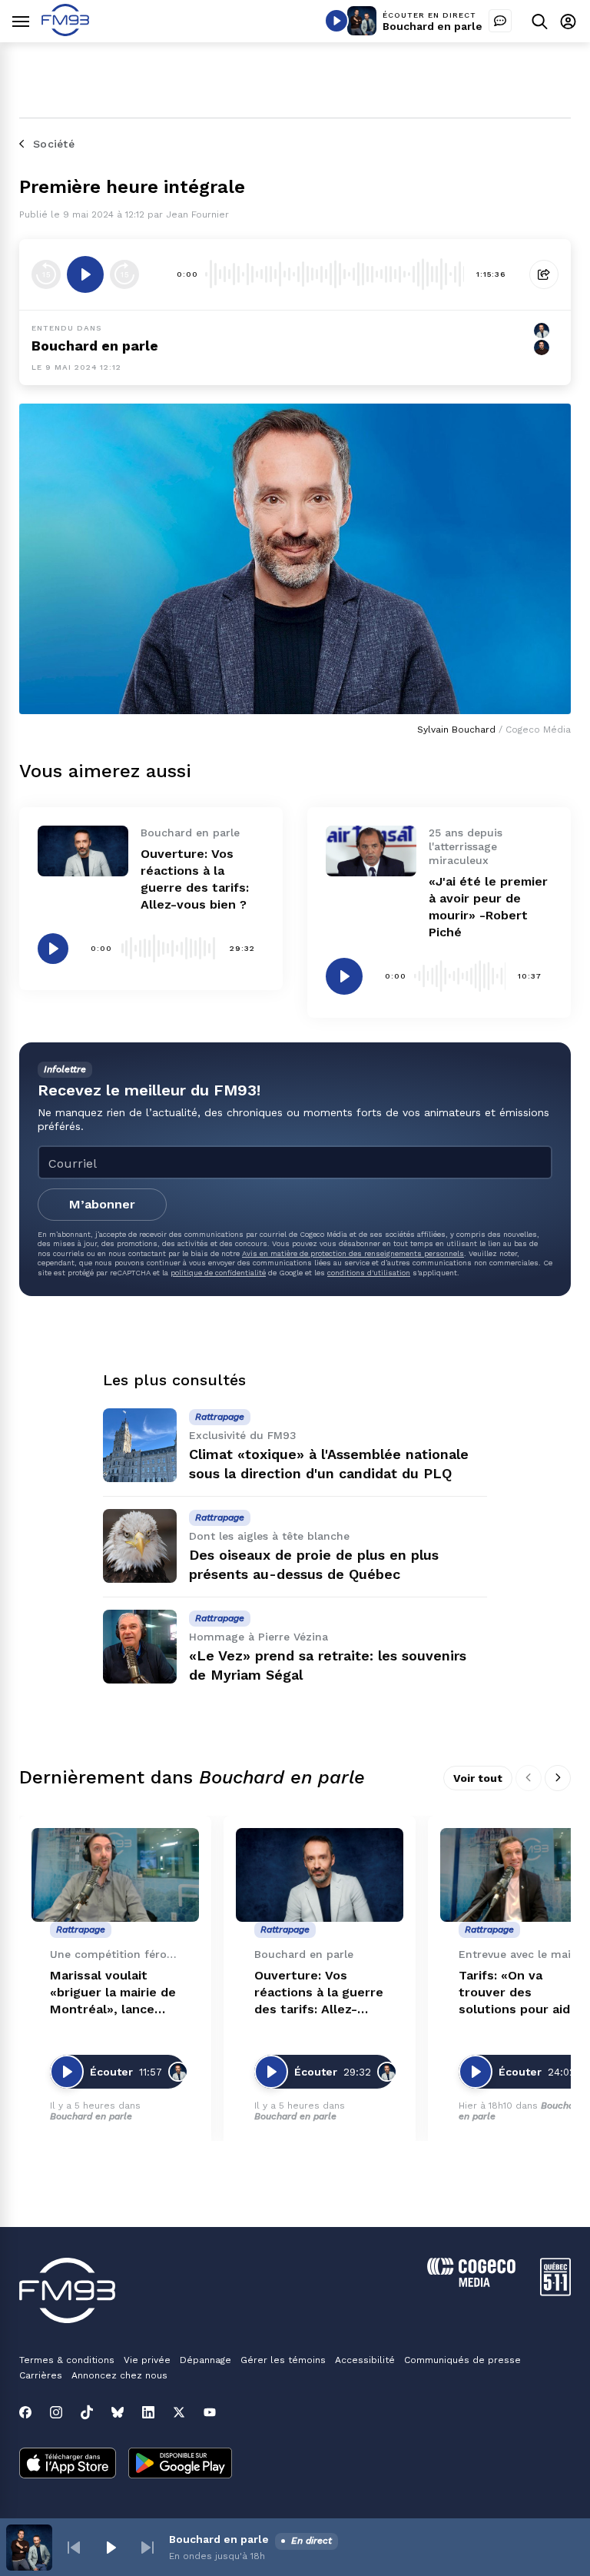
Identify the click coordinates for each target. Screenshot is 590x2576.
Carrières (41, 2375)
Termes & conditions (67, 2360)
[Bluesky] (118, 2412)
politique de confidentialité (218, 1273)
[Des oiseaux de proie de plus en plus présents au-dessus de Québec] (140, 1546)
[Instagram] (56, 2412)
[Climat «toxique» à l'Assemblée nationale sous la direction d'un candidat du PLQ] (140, 1445)
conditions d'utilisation (369, 1273)
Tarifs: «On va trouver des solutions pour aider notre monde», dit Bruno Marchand (521, 1993)
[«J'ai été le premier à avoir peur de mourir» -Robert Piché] (371, 851)
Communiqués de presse (462, 2360)
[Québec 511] (555, 2292)
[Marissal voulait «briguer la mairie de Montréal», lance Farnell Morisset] (115, 1875)
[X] (179, 2412)
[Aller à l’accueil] (65, 32)
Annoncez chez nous (119, 2375)
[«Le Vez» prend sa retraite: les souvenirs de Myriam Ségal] (140, 1647)
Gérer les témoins (283, 2360)
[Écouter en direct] (336, 21)
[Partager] (544, 274)
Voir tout (478, 1778)
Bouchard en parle (433, 26)
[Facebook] (25, 2412)
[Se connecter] (568, 21)
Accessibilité (365, 2360)
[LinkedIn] (148, 2412)
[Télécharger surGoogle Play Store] (180, 2465)
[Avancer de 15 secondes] (124, 274)
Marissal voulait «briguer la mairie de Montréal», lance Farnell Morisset (113, 1993)
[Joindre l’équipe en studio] (500, 21)
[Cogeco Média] (471, 2283)
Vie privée (147, 2360)
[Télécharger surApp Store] (68, 2465)
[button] (74, 2548)
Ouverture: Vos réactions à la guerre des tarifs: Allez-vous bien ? (319, 1993)
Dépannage (206, 2360)
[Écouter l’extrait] (85, 274)
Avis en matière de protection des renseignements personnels (353, 1253)
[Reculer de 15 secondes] (46, 274)
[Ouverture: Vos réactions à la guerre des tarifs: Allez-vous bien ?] (83, 851)
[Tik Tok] (87, 2412)
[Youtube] (210, 2412)
